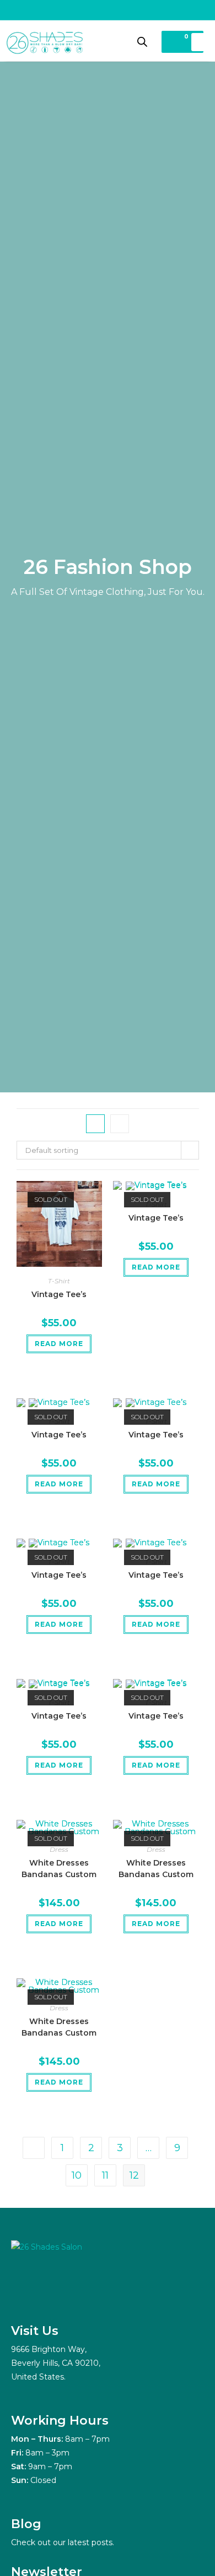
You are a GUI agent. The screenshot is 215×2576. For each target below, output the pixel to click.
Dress (59, 1849)
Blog (26, 2524)
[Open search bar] (142, 42)
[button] (199, 42)
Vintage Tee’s (59, 1294)
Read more (59, 1344)
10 (77, 2175)
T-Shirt (59, 1281)
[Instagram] (22, 2295)
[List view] (120, 1124)
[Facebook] (50, 2295)
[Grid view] (95, 1124)
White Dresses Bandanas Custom (59, 1869)
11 (105, 2175)
